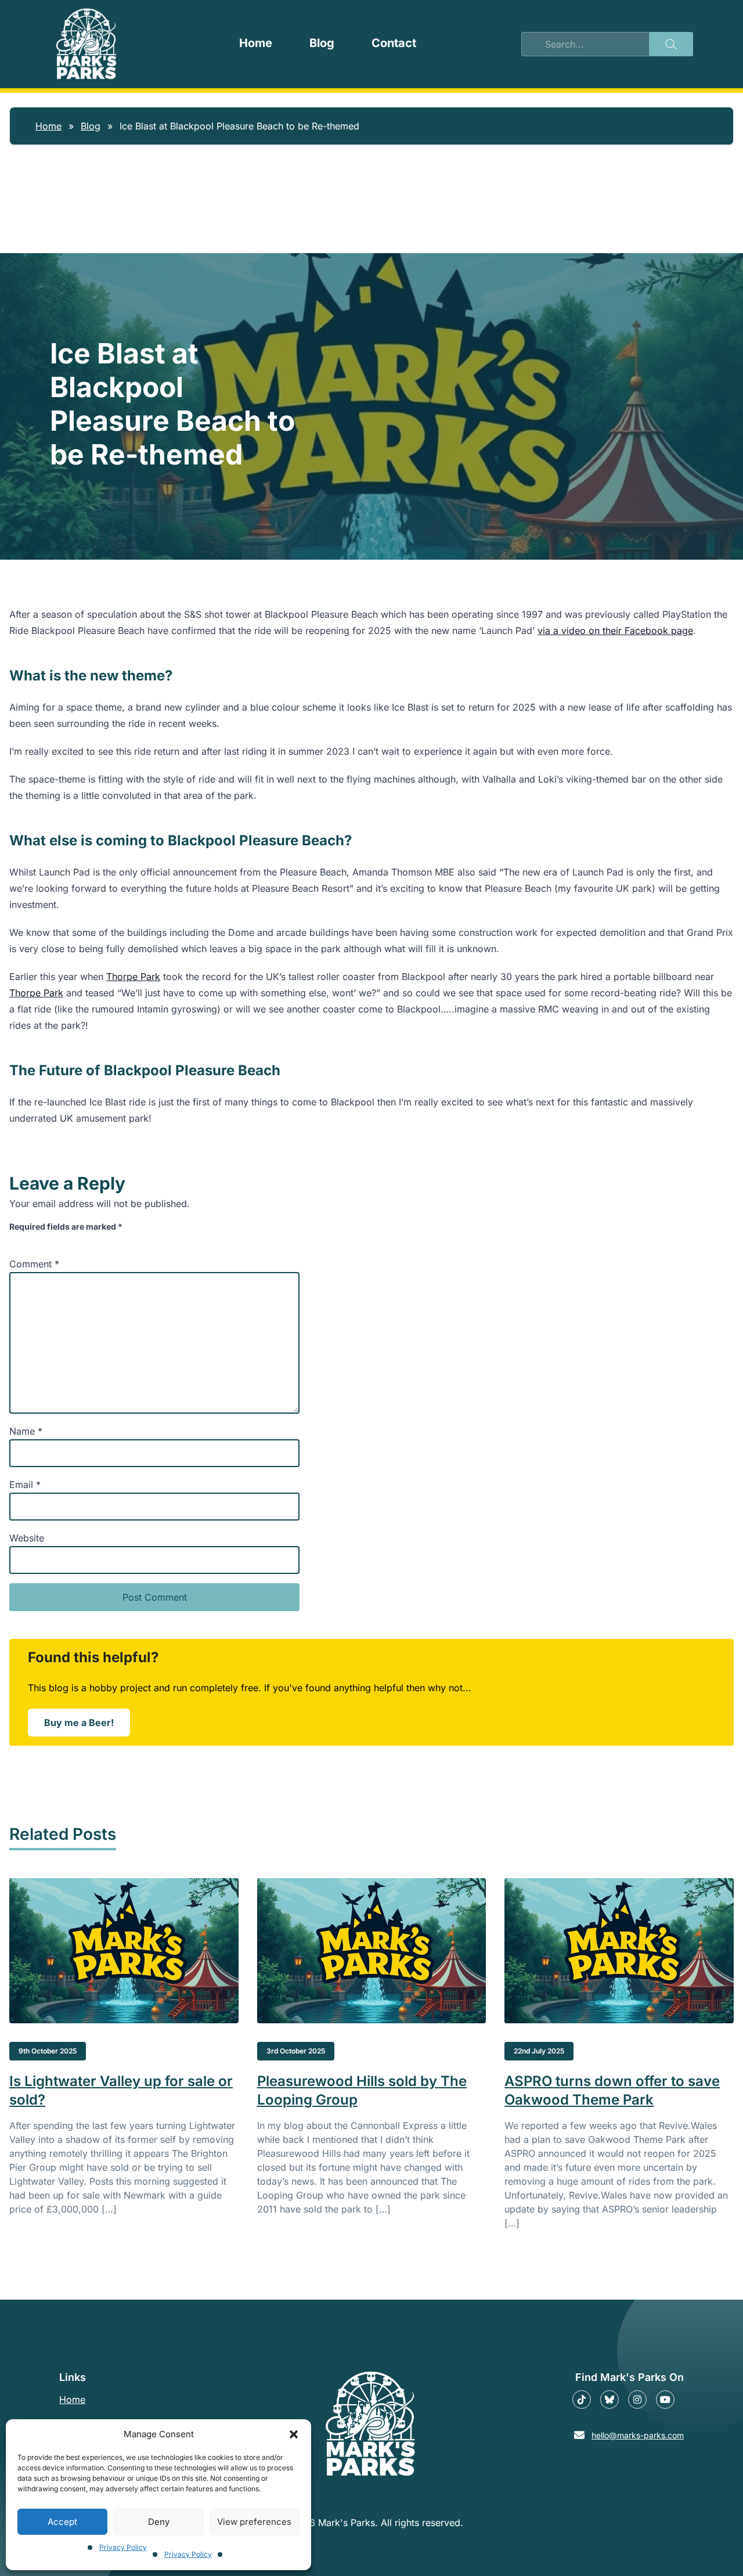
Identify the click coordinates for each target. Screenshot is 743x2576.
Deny (159, 2522)
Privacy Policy (123, 2547)
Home (256, 43)
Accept (62, 2522)
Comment (34, 1264)
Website (27, 1538)
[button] (294, 2434)
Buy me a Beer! (87, 1726)
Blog (322, 43)
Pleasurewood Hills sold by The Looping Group (362, 2090)
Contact (394, 43)
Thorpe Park (133, 977)
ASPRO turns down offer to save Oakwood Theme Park (612, 2090)
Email (25, 1485)
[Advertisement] (371, 240)
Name (26, 1431)
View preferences (254, 2522)
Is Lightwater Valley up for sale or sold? (121, 2090)
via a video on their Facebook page (615, 631)
